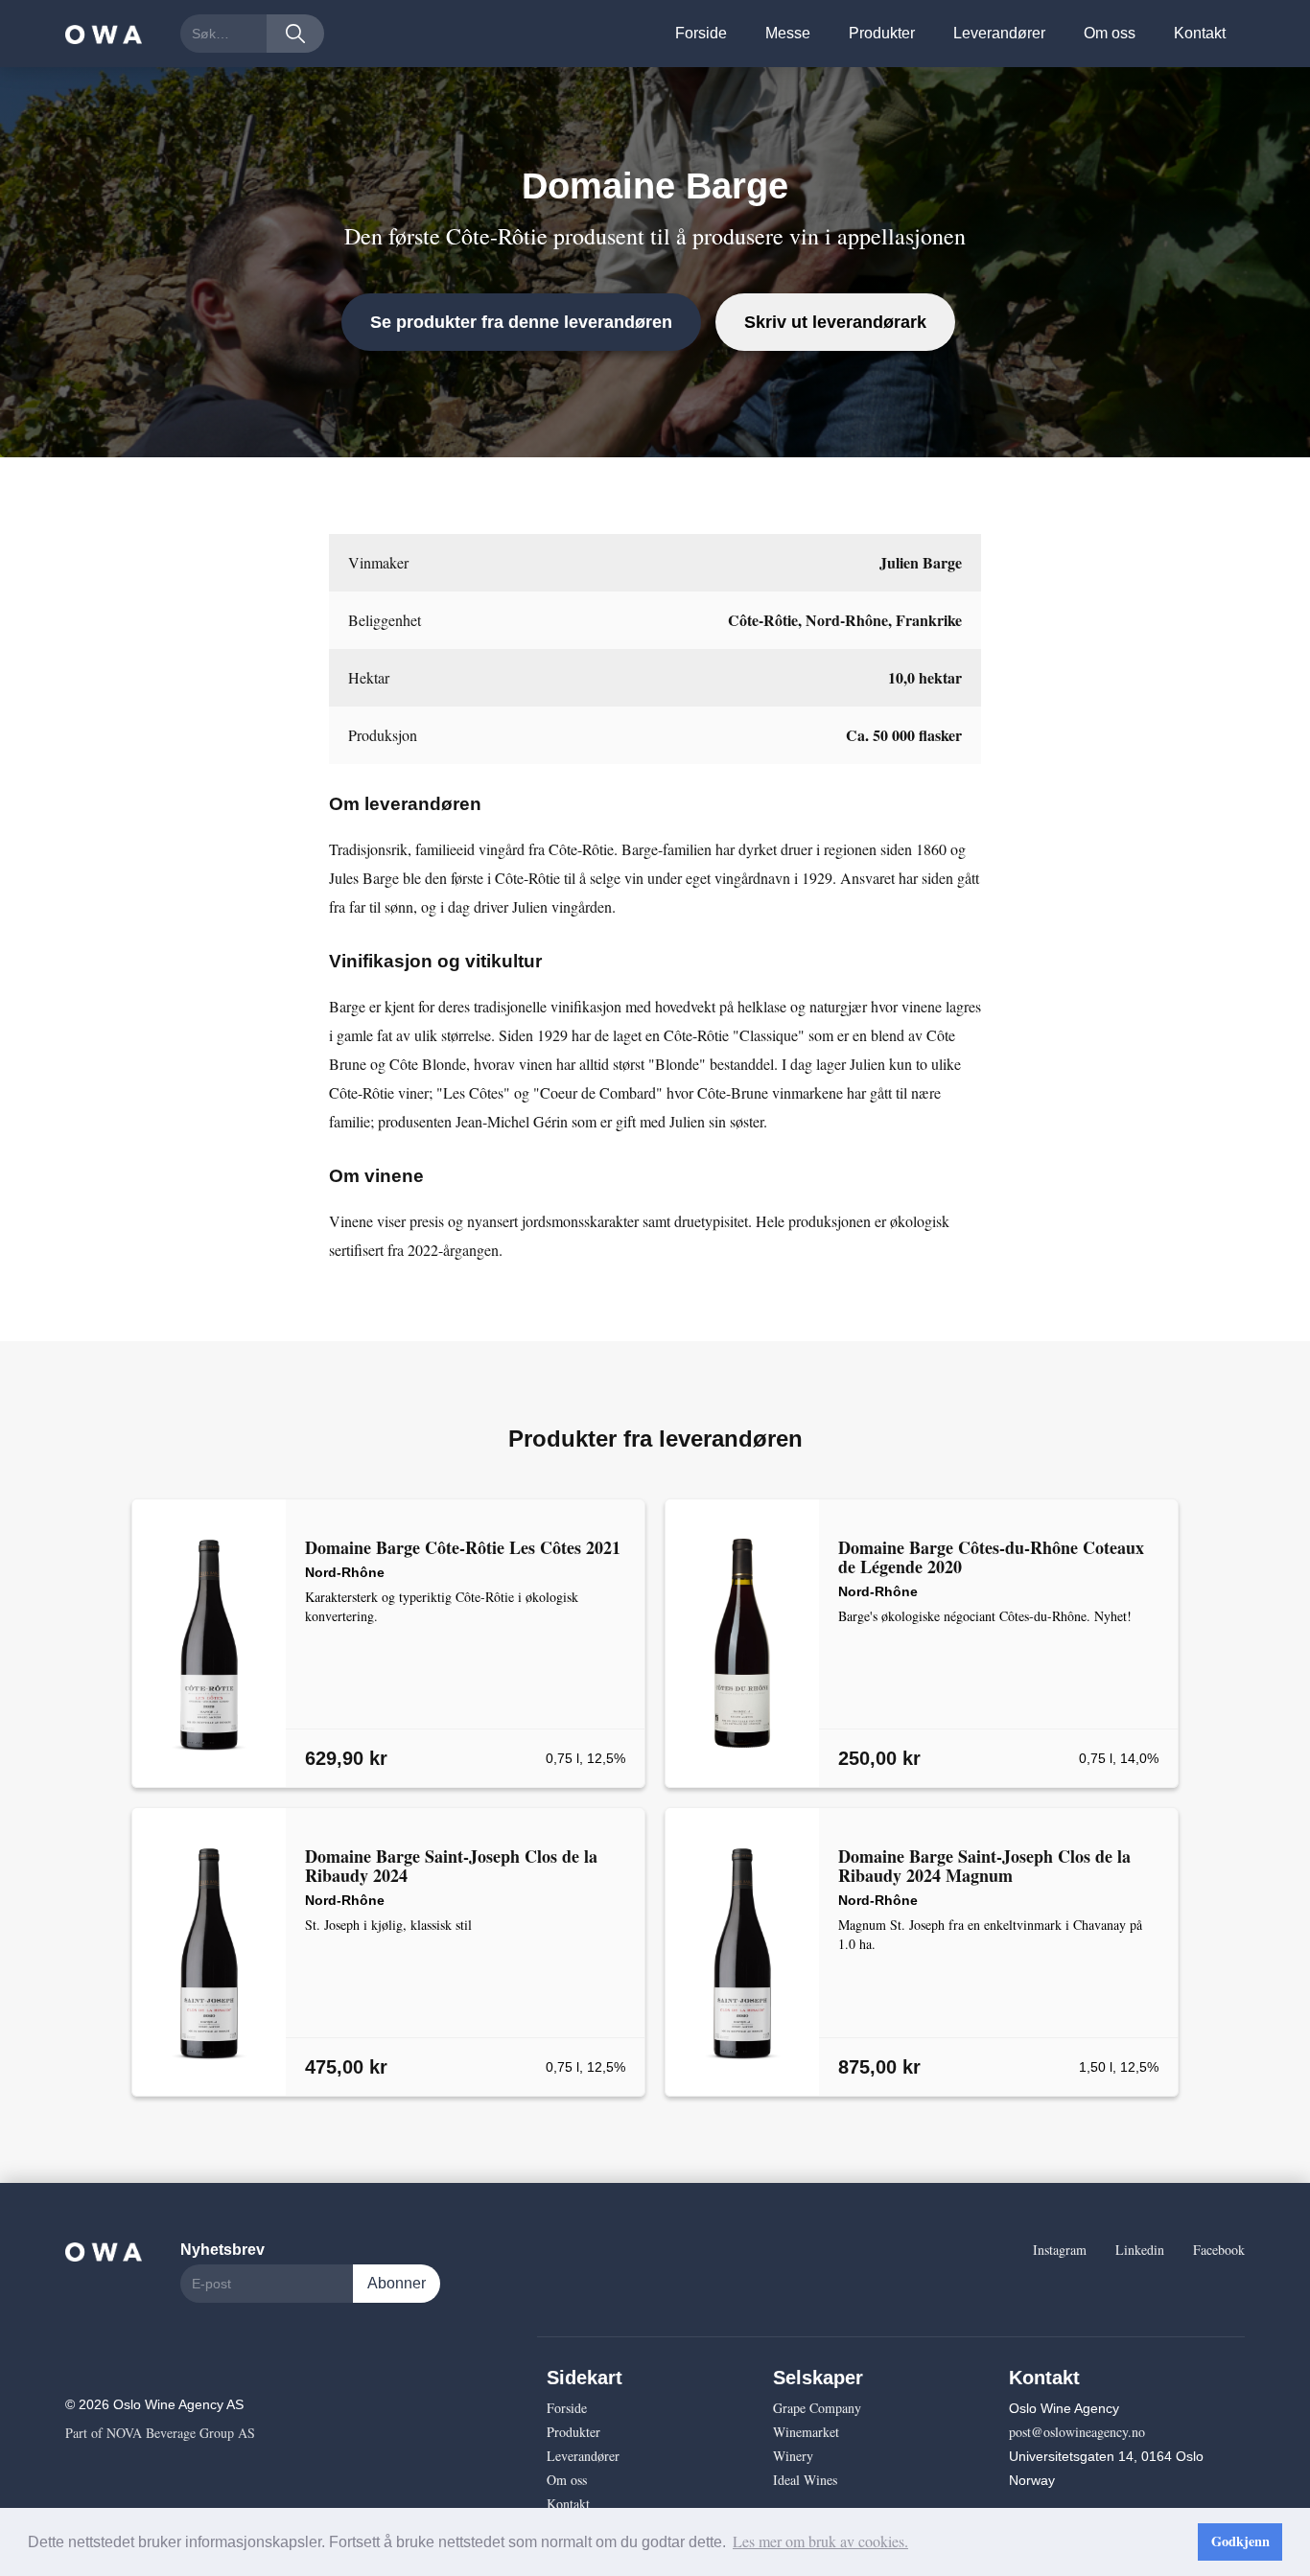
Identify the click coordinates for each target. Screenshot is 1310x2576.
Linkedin (1140, 2250)
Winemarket (806, 2432)
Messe (788, 33)
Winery (793, 2456)
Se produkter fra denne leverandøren (521, 322)
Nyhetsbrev (222, 2250)
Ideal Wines (805, 2480)
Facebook (1219, 2250)
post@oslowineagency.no (1077, 2432)
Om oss (1110, 33)
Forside (701, 33)
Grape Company (817, 2408)
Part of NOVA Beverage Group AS (160, 2433)
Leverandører (999, 33)
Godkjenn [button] (1240, 2541)
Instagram (1060, 2250)
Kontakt (1200, 33)
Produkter (882, 33)
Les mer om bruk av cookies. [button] (820, 2541)
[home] (104, 34)
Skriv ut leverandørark (835, 322)
